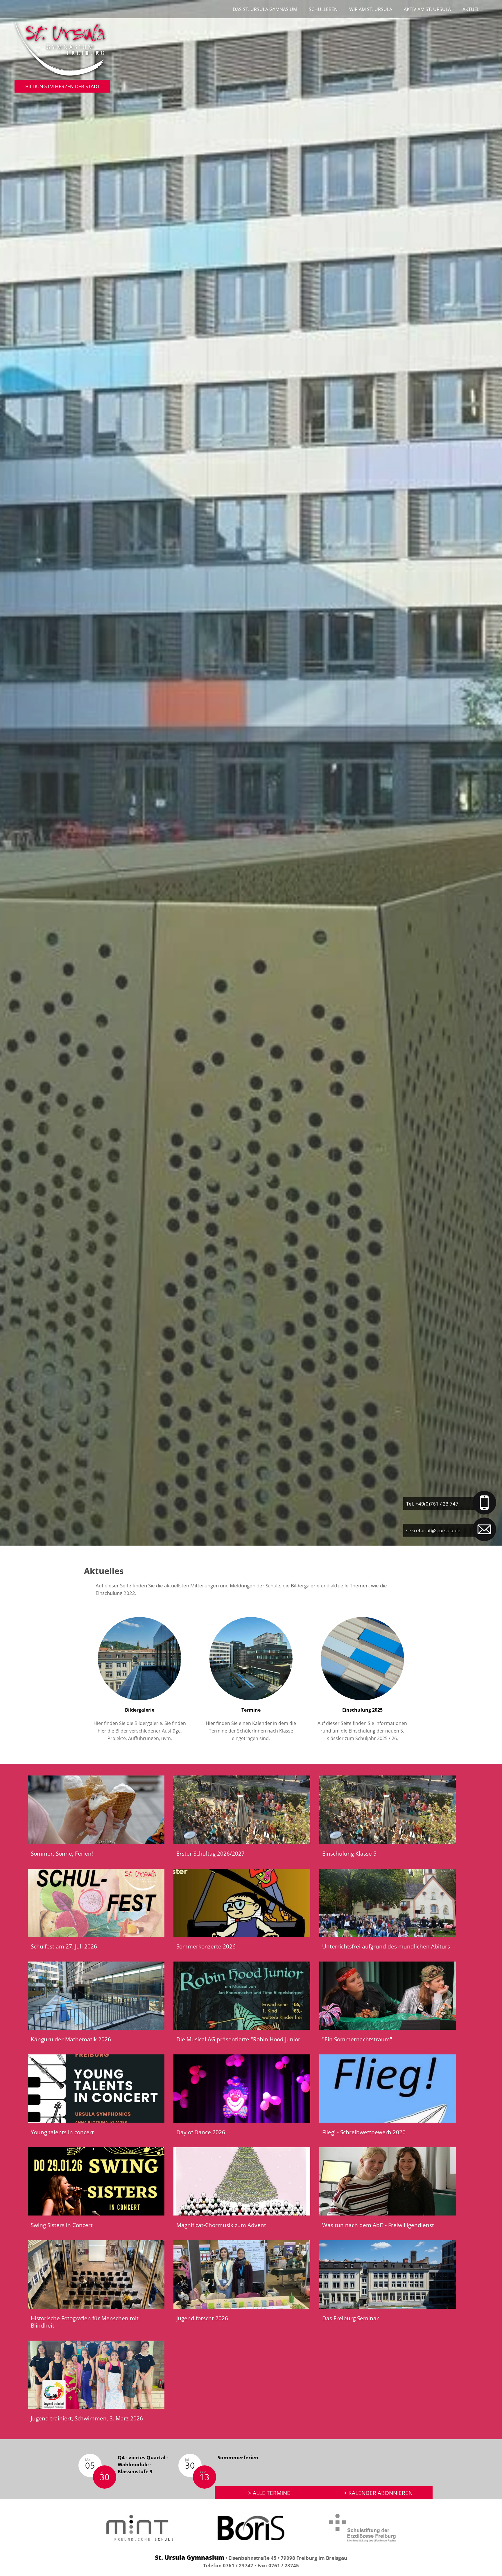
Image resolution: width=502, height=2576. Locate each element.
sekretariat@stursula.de (433, 1530)
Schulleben (323, 9)
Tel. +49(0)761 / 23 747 (432, 1504)
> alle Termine (269, 2493)
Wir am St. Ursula (371, 9)
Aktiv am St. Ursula (427, 9)
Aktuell (472, 9)
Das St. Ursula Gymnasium (265, 9)
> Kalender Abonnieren (378, 2493)
